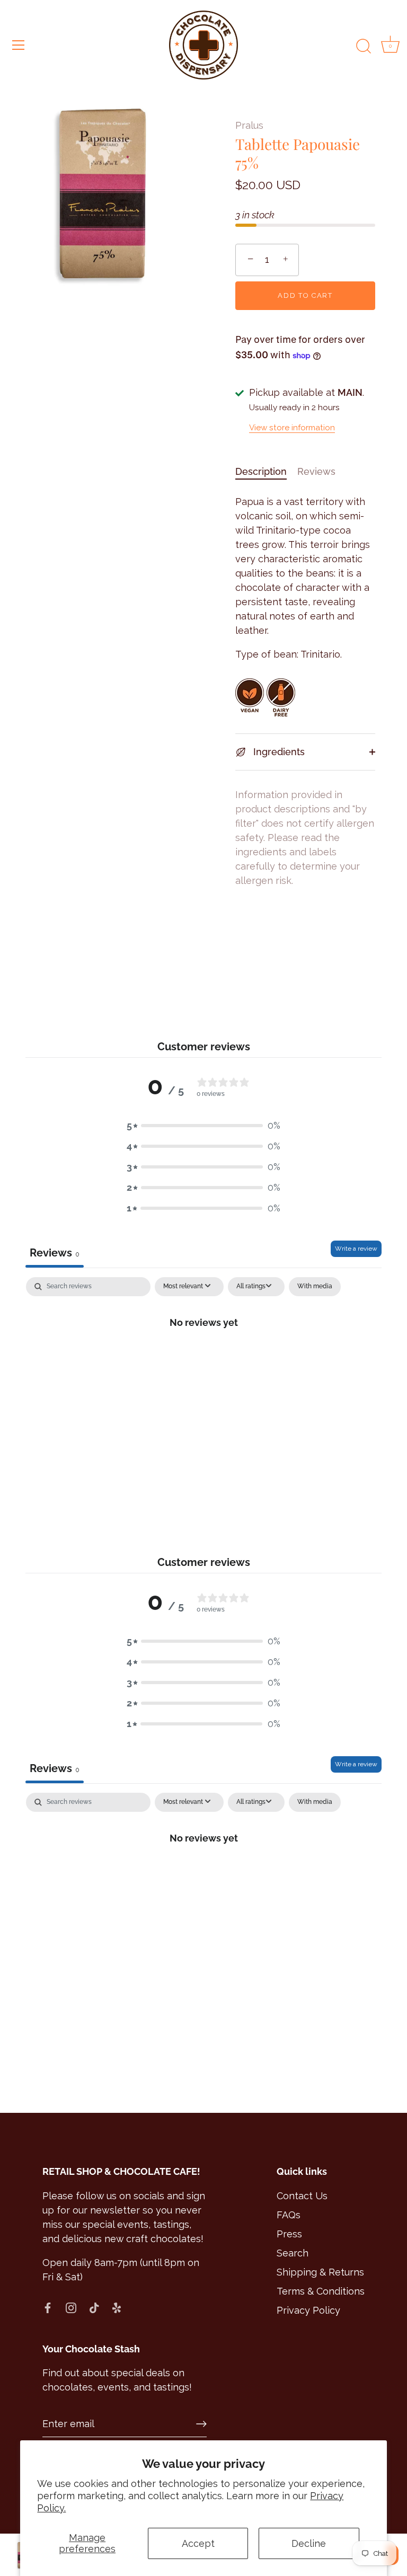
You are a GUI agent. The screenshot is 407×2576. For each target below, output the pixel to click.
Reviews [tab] (55, 1253)
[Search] (364, 47)
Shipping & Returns (320, 2272)
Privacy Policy (308, 2310)
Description (261, 471)
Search (293, 2253)
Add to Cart (305, 295)
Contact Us (302, 2196)
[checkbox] (315, 1287)
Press (289, 2234)
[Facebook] (48, 2307)
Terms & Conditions (321, 2291)
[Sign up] (201, 2424)
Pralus (249, 125)
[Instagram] (71, 2307)
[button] (203, 1125)
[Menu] (19, 45)
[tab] (266, 471)
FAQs (289, 2215)
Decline (309, 2543)
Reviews (316, 471)
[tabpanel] (203, 1358)
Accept (198, 2543)
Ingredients (278, 752)
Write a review (356, 1249)
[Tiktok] (94, 2307)
